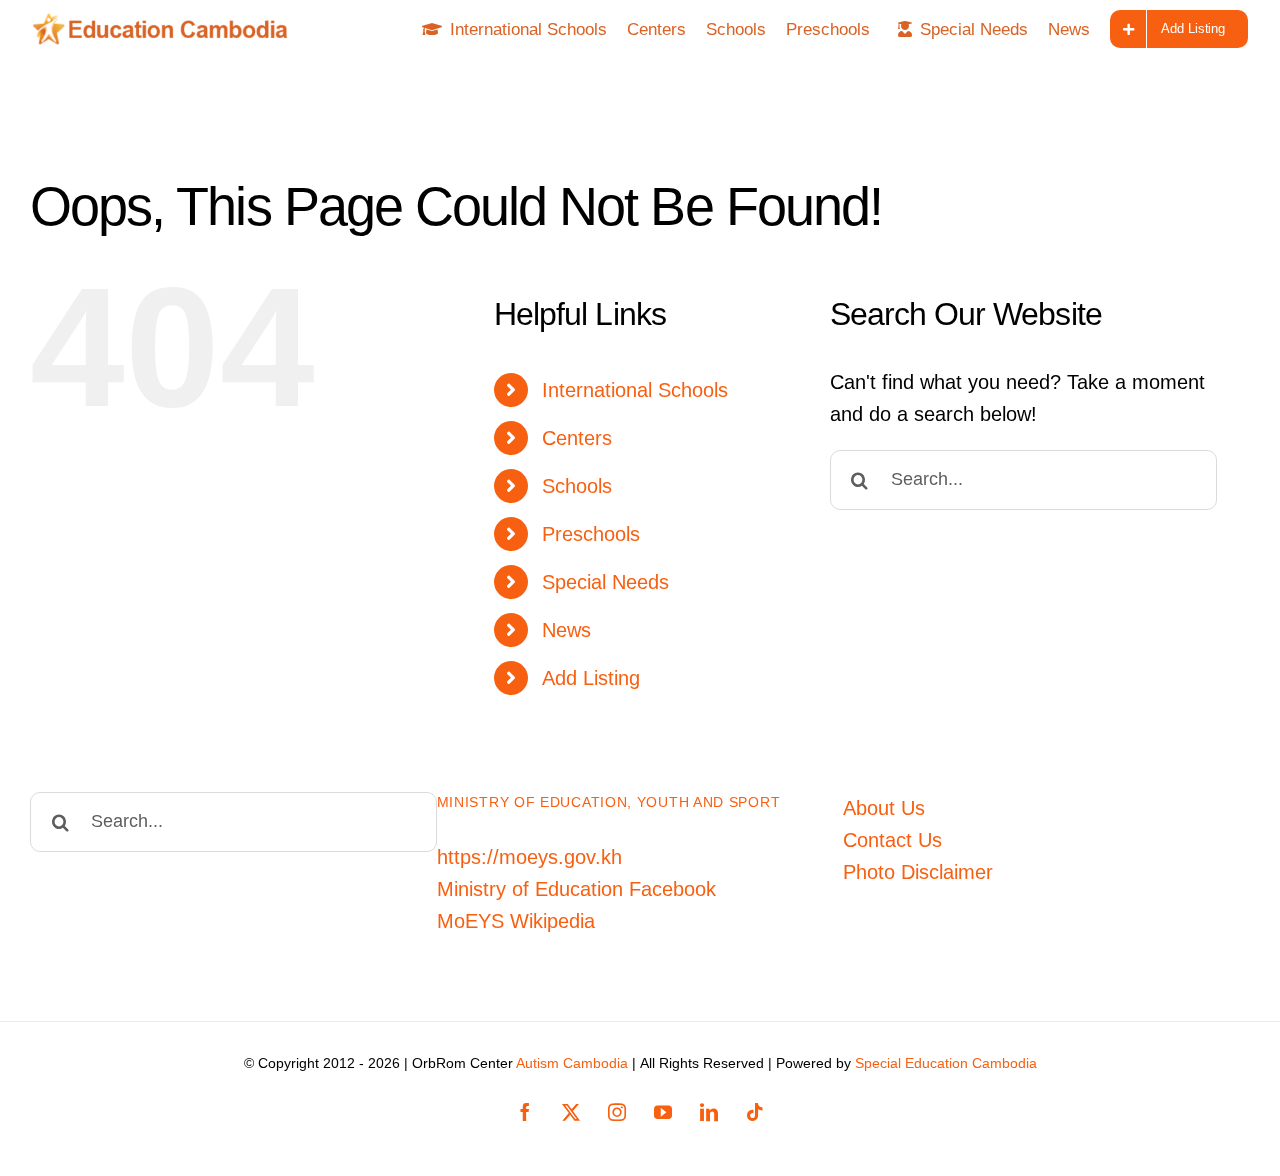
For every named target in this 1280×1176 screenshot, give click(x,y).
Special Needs (605, 582)
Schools (577, 486)
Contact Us (892, 840)
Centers (577, 438)
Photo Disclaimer (918, 872)
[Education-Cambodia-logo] (166, 23)
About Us (884, 808)
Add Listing (591, 678)
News (566, 630)
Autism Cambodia (572, 1063)
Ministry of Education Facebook (576, 889)
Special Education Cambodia (946, 1063)
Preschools (591, 534)
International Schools (635, 390)
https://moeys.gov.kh (529, 857)
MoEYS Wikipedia (516, 921)
